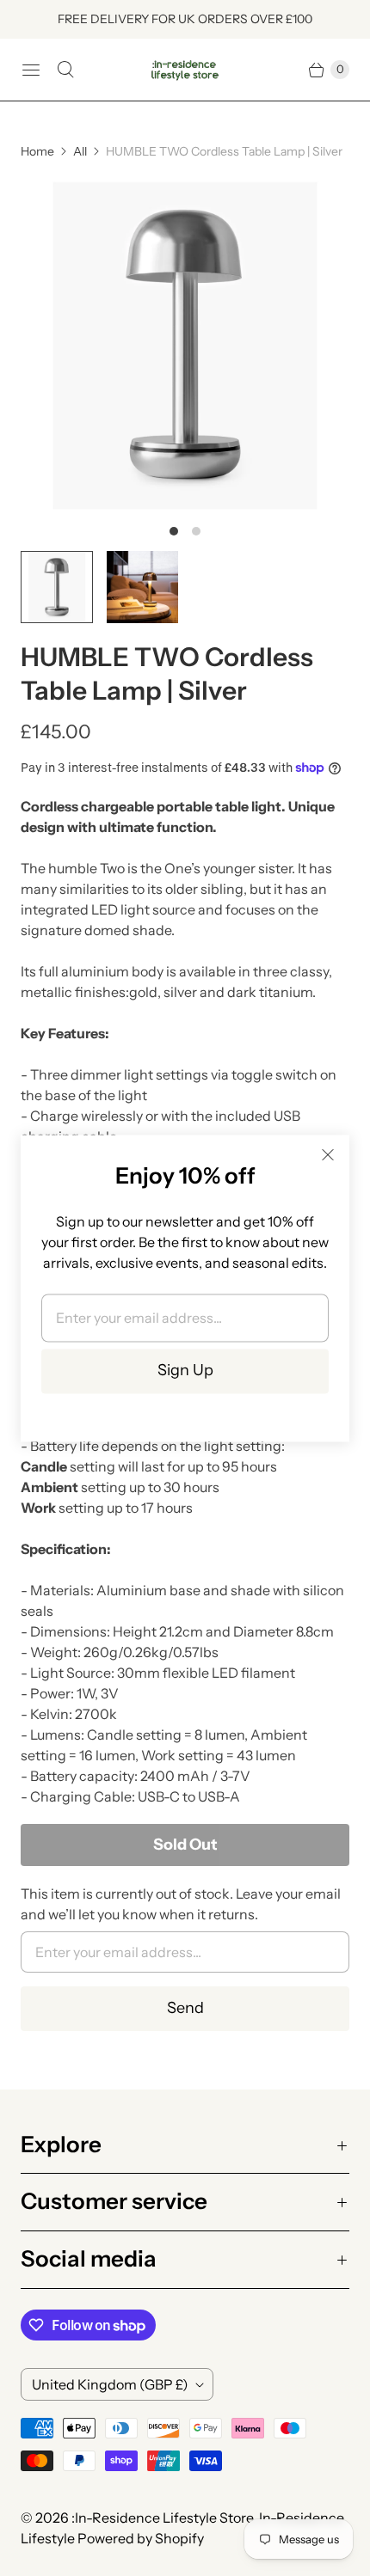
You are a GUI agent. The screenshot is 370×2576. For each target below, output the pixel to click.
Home (37, 151)
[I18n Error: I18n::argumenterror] (57, 587)
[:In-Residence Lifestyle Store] (185, 70)
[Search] (65, 70)
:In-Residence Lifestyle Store (162, 2518)
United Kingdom (110, 2384)
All (80, 151)
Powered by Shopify (141, 2538)
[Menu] (31, 70)
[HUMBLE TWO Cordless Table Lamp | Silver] (185, 346)
